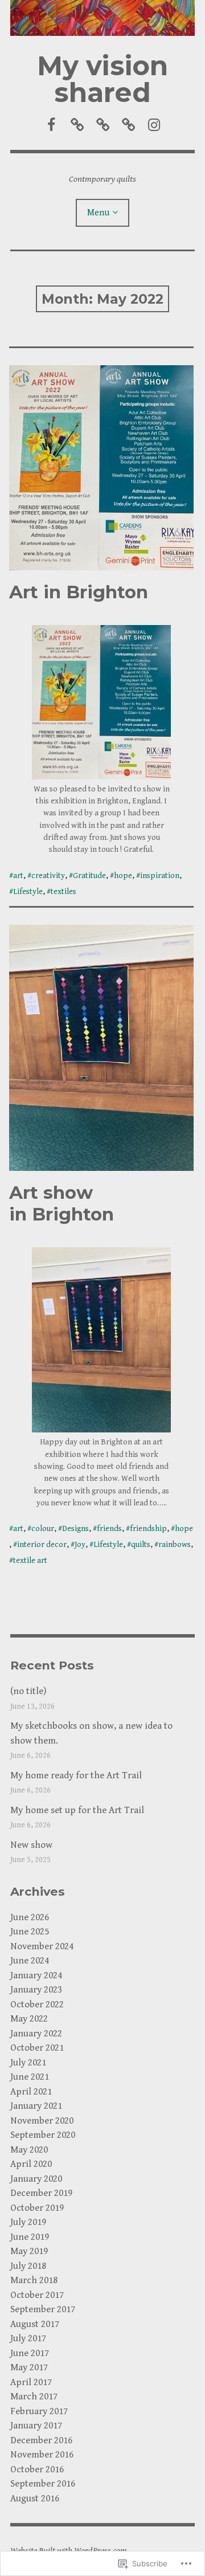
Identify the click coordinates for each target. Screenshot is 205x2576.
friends (109, 1529)
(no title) (28, 1691)
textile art (30, 1561)
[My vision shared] (102, 18)
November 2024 (42, 1946)
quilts (141, 1545)
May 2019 (29, 2251)
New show (31, 1845)
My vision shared (102, 79)
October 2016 (37, 2469)
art (18, 876)
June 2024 (30, 1961)
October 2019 (37, 2208)
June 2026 (30, 1917)
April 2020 (31, 2164)
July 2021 (28, 2063)
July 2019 (28, 2222)
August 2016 (35, 2499)
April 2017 (31, 2382)
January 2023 (36, 1990)
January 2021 (36, 2106)
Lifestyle (28, 892)
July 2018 (28, 2266)
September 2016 (43, 2484)
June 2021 (30, 2077)
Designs (75, 1529)
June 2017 (30, 2353)
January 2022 (36, 2034)
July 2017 (28, 2338)
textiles (63, 892)
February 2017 (39, 2411)
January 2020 (36, 2179)
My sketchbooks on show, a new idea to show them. (91, 1733)
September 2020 (43, 2135)
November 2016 (42, 2455)
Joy (80, 1545)
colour (43, 1529)
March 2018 (34, 2280)
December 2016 (41, 2440)
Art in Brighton (79, 592)
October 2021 (37, 2048)
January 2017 (36, 2426)
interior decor (42, 1545)
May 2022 (29, 2019)
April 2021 (31, 2092)
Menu (98, 213)
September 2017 (43, 2309)
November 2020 (42, 2121)
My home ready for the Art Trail (76, 1775)
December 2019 (41, 2193)
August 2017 (35, 2324)
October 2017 (37, 2295)
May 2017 (29, 2367)
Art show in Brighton (61, 1203)
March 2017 (34, 2397)
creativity (48, 876)
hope (123, 876)
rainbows (175, 1545)
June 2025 (30, 1932)
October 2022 (37, 2005)
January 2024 (36, 1975)
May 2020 (29, 2150)
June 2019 (30, 2237)
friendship (148, 1529)
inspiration (160, 876)
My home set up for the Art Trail (77, 1810)
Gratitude (89, 876)
